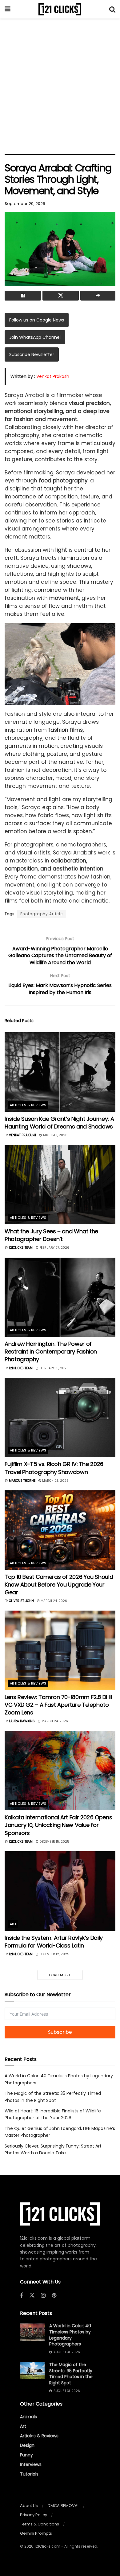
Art (13, 1924)
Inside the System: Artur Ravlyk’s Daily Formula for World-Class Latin (54, 1942)
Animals (28, 2417)
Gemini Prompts (36, 2533)
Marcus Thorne (22, 1481)
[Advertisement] (60, 85)
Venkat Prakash (53, 376)
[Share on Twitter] (61, 296)
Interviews (31, 2464)
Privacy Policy (34, 2515)
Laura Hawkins (22, 1721)
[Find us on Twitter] (32, 2295)
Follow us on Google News (37, 320)
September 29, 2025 (25, 204)
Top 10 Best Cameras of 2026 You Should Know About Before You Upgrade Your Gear (59, 1585)
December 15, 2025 (54, 1842)
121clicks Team (21, 1248)
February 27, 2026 (54, 1248)
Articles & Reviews (28, 1105)
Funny (26, 2455)
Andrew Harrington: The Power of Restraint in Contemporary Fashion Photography (51, 1351)
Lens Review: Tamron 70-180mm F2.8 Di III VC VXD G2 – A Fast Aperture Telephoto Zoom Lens (58, 1705)
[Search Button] (112, 9)
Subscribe (60, 2032)
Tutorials (29, 2474)
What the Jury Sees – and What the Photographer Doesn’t (51, 1235)
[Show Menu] (8, 9)
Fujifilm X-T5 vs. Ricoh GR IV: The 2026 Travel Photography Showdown (54, 1468)
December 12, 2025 (54, 1954)
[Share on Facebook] (23, 296)
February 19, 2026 (54, 1368)
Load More (60, 1975)
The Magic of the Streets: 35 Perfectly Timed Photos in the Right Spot (71, 2374)
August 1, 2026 (55, 1135)
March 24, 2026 (53, 1601)
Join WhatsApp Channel (35, 337)
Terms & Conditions (40, 2524)
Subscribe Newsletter (32, 354)
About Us (29, 2506)
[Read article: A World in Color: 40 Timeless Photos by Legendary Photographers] (32, 2332)
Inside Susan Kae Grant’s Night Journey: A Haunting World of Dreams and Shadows (59, 1123)
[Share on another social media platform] (98, 296)
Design (27, 2445)
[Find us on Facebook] (22, 2296)
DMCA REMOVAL (63, 2506)
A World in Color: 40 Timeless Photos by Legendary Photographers (70, 2335)
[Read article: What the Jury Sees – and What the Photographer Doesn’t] (60, 1184)
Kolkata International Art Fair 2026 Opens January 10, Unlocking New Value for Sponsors (58, 1825)
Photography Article (42, 914)
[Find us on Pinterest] (54, 2296)
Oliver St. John (21, 1601)
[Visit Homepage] (60, 9)
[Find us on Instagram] (43, 2296)
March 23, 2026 (55, 1481)
